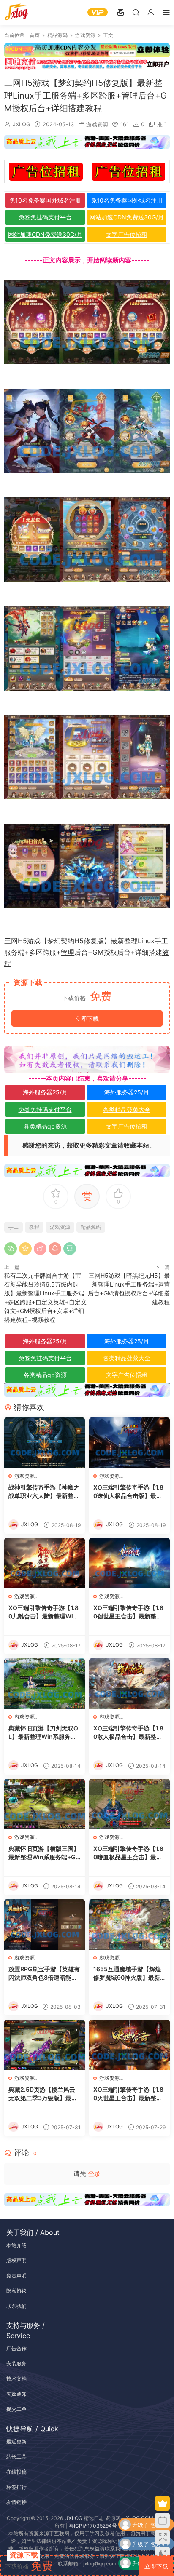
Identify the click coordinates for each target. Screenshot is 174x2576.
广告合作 (16, 2348)
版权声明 (16, 2260)
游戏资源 (97, 124)
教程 (34, 1227)
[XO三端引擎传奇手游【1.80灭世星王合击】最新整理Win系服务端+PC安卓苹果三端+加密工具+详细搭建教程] (129, 2045)
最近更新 (16, 2441)
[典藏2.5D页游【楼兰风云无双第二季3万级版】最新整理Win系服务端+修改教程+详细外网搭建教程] (45, 2045)
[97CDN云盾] (87, 50)
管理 (68, 952)
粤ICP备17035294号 (93, 2526)
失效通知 (16, 2394)
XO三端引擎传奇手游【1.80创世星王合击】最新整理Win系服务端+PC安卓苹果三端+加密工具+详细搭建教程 (129, 1612)
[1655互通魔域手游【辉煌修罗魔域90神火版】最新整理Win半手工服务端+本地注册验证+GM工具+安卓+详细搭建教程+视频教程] (129, 1925)
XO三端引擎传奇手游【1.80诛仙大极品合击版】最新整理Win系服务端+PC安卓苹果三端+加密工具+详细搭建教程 (129, 1492)
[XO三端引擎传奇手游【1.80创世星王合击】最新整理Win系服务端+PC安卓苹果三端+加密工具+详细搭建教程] (129, 1563)
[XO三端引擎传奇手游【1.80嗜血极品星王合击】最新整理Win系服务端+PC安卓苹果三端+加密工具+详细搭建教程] (129, 1804)
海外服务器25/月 (45, 1092)
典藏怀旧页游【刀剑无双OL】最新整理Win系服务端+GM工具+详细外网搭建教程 (44, 1733)
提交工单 (16, 2409)
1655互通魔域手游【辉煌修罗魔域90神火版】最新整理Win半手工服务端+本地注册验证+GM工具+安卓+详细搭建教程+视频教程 (129, 1974)
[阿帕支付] (87, 63)
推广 (162, 124)
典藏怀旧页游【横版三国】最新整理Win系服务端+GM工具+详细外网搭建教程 (44, 1853)
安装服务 (16, 2364)
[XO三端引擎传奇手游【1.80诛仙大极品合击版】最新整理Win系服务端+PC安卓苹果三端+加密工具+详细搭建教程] (129, 1443)
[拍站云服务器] (87, 142)
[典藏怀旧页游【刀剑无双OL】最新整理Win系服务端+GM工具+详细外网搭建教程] (45, 1684)
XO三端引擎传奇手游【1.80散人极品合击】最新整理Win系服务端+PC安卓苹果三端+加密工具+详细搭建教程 (129, 1733)
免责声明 (16, 2276)
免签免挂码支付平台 (45, 217)
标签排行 (16, 2487)
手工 (161, 941)
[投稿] (120, 12)
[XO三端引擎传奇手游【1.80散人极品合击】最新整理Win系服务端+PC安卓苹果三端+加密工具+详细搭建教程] (129, 1684)
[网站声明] (87, 1059)
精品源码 (91, 1227)
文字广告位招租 (127, 234)
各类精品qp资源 (45, 1126)
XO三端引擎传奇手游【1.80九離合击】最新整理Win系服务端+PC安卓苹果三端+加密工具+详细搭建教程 (44, 1612)
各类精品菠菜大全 (127, 1109)
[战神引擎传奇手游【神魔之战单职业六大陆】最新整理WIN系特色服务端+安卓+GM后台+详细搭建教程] (45, 1443)
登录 (94, 2174)
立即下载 (87, 1018)
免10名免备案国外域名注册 (45, 200)
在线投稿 (16, 2472)
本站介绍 (16, 2245)
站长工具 (16, 2457)
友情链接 (16, 2502)
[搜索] (136, 12)
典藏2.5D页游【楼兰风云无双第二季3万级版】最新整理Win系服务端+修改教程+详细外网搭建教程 (43, 2094)
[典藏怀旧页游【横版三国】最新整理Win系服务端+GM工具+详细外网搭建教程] (45, 1804)
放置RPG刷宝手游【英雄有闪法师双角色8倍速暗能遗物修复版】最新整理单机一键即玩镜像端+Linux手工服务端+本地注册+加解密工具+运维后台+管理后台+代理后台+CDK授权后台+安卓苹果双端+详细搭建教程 (44, 1974)
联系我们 (16, 2306)
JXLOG (22, 124)
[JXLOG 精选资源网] (17, 13)
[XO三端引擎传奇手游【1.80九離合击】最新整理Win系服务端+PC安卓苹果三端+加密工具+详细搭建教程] (45, 1563)
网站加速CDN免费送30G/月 (127, 217)
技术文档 (16, 2379)
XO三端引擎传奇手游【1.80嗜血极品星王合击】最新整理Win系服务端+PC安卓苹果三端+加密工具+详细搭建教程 (129, 1853)
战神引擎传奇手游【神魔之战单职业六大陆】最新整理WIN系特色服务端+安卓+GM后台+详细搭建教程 (44, 1492)
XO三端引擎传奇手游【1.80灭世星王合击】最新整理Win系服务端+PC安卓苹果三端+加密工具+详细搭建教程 (129, 2094)
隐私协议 (16, 2291)
